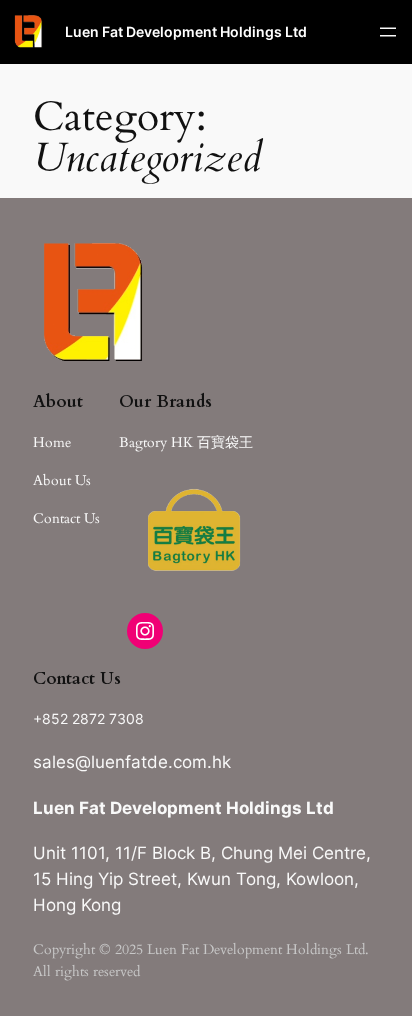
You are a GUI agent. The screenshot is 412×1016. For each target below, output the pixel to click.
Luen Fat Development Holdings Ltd (186, 31)
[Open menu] (388, 32)
